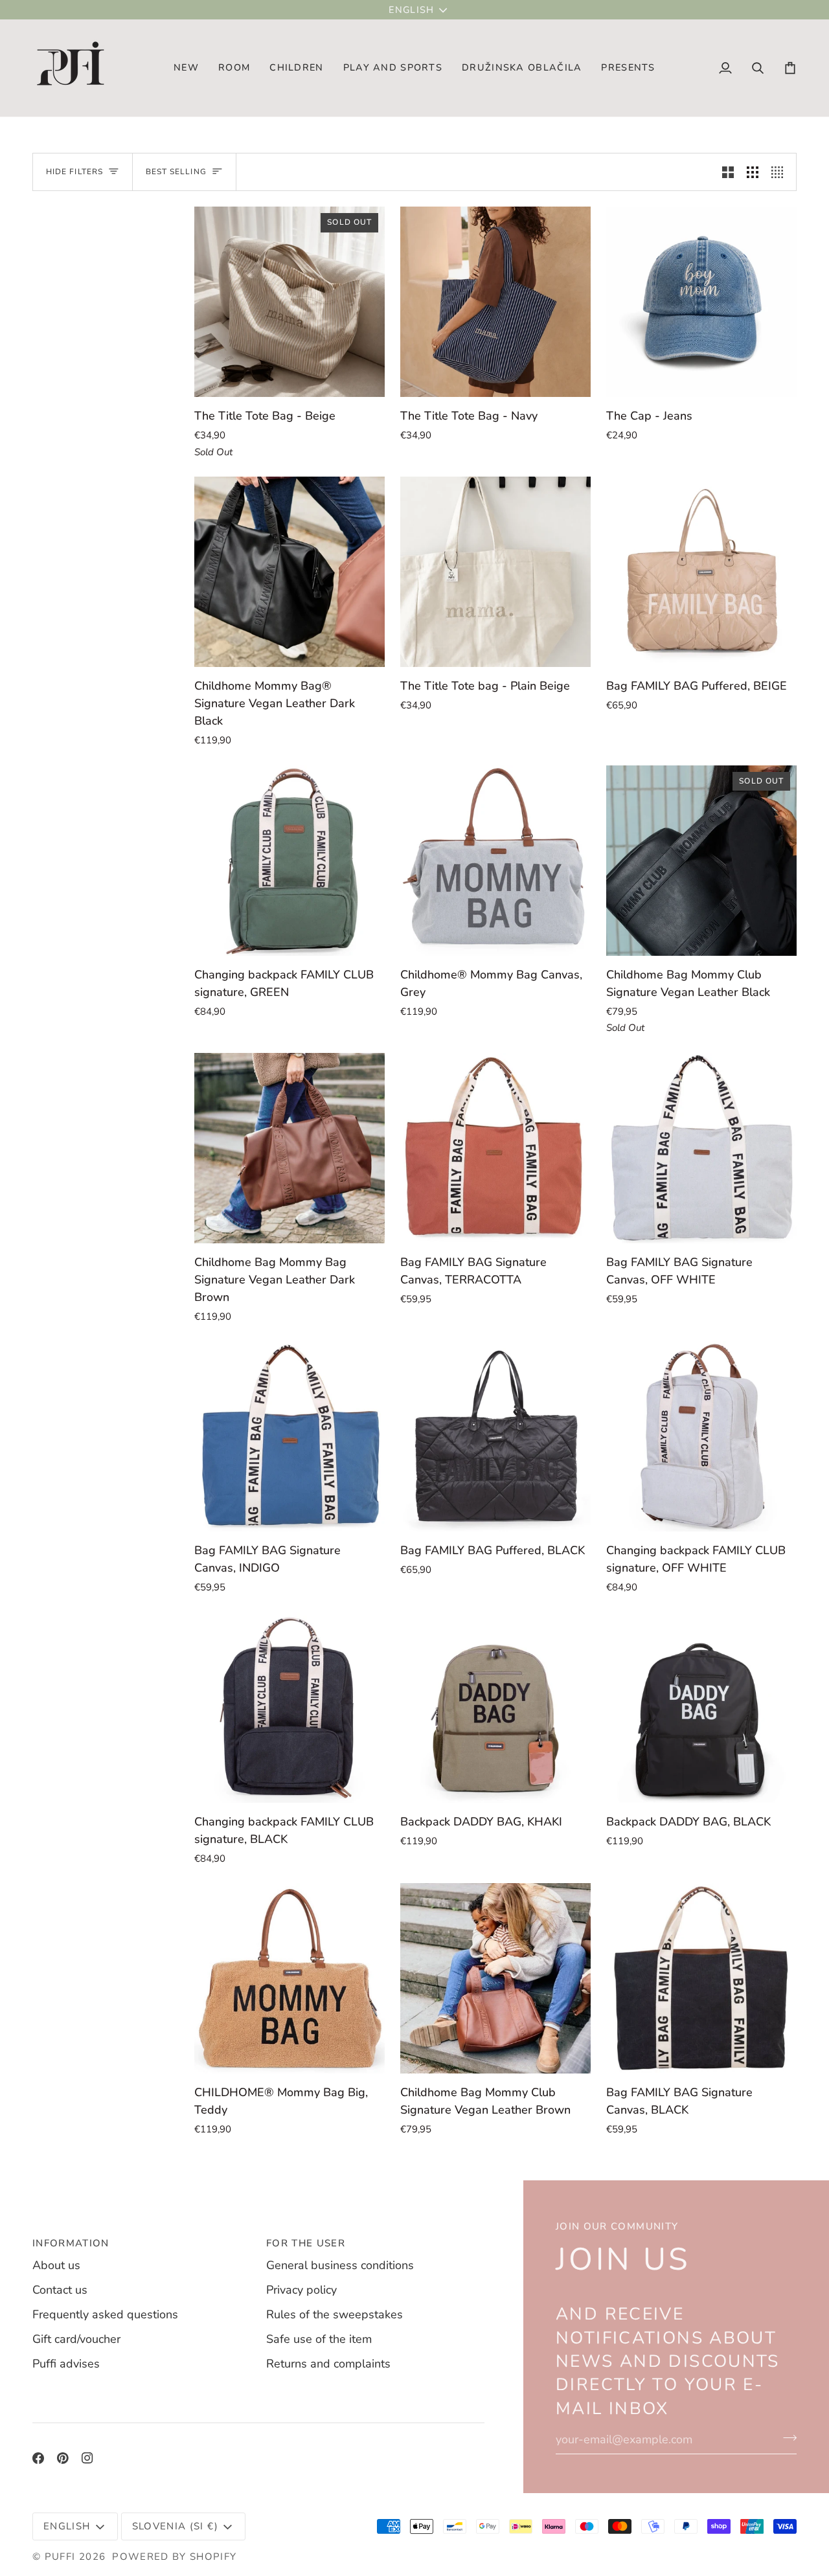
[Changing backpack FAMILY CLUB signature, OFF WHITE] (701, 1436)
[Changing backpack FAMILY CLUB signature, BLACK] (290, 1708)
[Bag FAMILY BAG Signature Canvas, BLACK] (701, 1978)
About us (56, 2265)
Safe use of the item (319, 2339)
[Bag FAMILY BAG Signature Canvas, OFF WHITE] (701, 1148)
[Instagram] (87, 2458)
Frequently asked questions (105, 2314)
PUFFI (60, 2557)
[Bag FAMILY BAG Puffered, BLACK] (495, 1436)
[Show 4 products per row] (780, 172)
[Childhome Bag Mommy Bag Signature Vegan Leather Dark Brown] (290, 1148)
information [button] (71, 2243)
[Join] (786, 2438)
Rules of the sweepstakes (335, 2314)
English (411, 10)
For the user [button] (306, 2243)
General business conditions (340, 2265)
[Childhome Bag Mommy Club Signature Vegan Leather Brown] (495, 1978)
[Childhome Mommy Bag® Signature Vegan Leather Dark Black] (290, 572)
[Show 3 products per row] (753, 172)
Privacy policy (301, 2290)
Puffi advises (66, 2364)
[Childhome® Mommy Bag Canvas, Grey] (495, 861)
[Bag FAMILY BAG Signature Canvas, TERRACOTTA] (495, 1148)
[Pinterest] (63, 2458)
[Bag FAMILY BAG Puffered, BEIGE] (701, 572)
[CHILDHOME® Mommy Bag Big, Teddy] (290, 1978)
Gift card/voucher (76, 2339)
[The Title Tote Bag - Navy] (495, 302)
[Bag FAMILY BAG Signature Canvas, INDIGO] (290, 1436)
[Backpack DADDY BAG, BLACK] (701, 1708)
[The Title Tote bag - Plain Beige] (495, 572)
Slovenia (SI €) (175, 2526)
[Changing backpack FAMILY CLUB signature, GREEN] (290, 861)
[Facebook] (38, 2458)
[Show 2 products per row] (728, 172)
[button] (234, 68)
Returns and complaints (328, 2364)
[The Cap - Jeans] (701, 302)
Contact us (60, 2290)
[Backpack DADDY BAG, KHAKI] (495, 1708)
